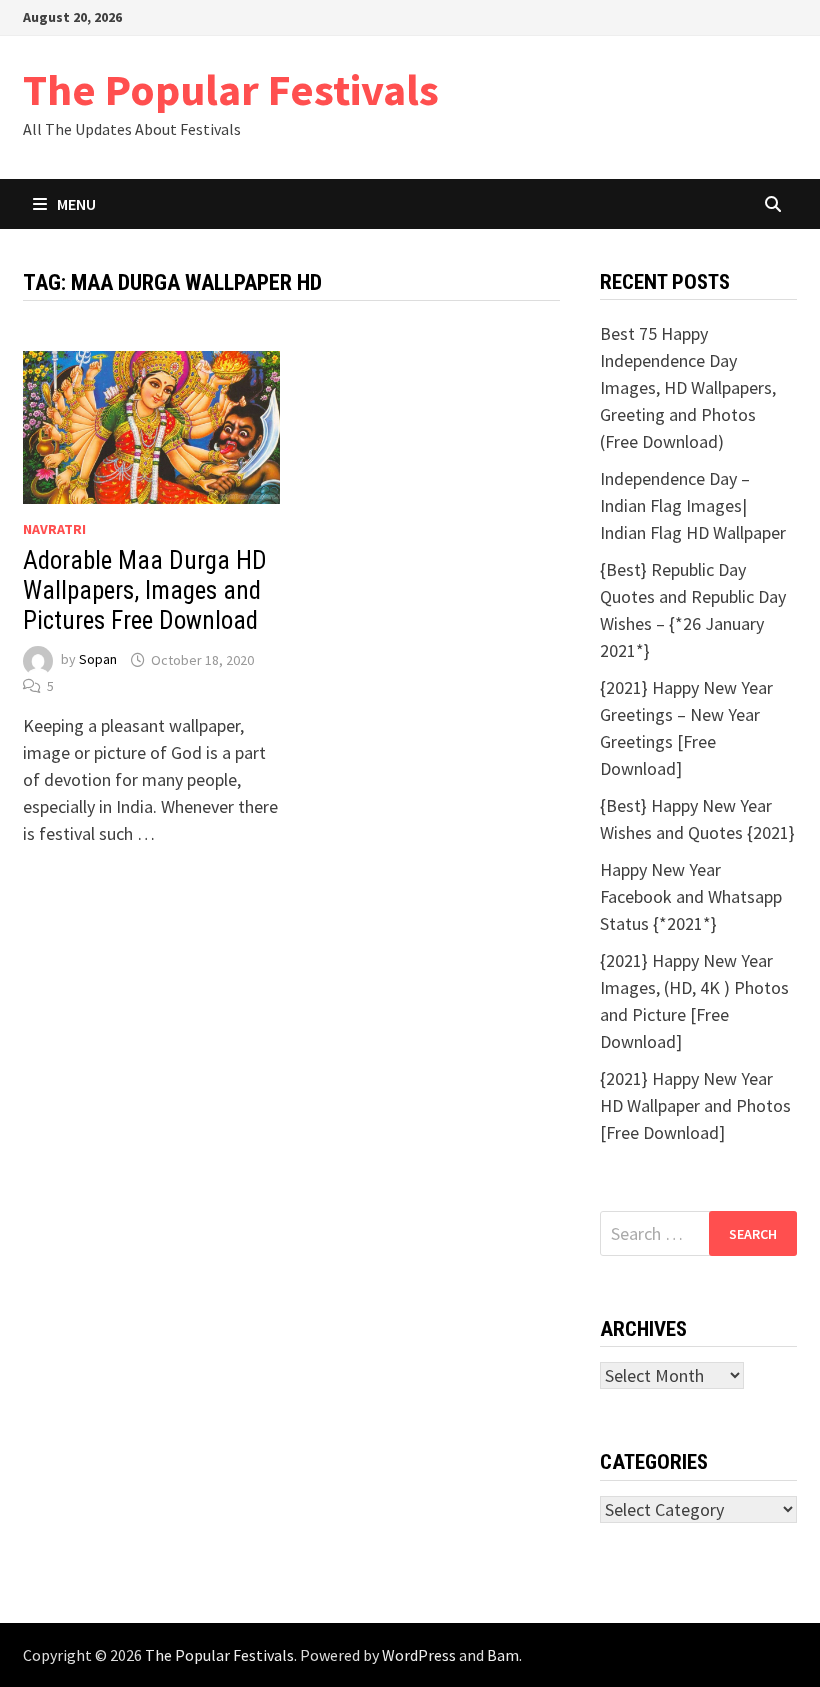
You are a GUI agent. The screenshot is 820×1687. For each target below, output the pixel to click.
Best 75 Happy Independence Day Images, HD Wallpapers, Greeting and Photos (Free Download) (688, 387)
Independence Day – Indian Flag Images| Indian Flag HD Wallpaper (693, 505)
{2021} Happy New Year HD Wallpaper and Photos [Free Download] (695, 1105)
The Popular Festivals (231, 89)
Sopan (98, 660)
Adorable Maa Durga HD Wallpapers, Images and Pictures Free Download (145, 590)
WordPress (419, 1655)
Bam (503, 1655)
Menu (76, 204)
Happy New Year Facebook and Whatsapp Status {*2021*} (691, 896)
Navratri (54, 529)
